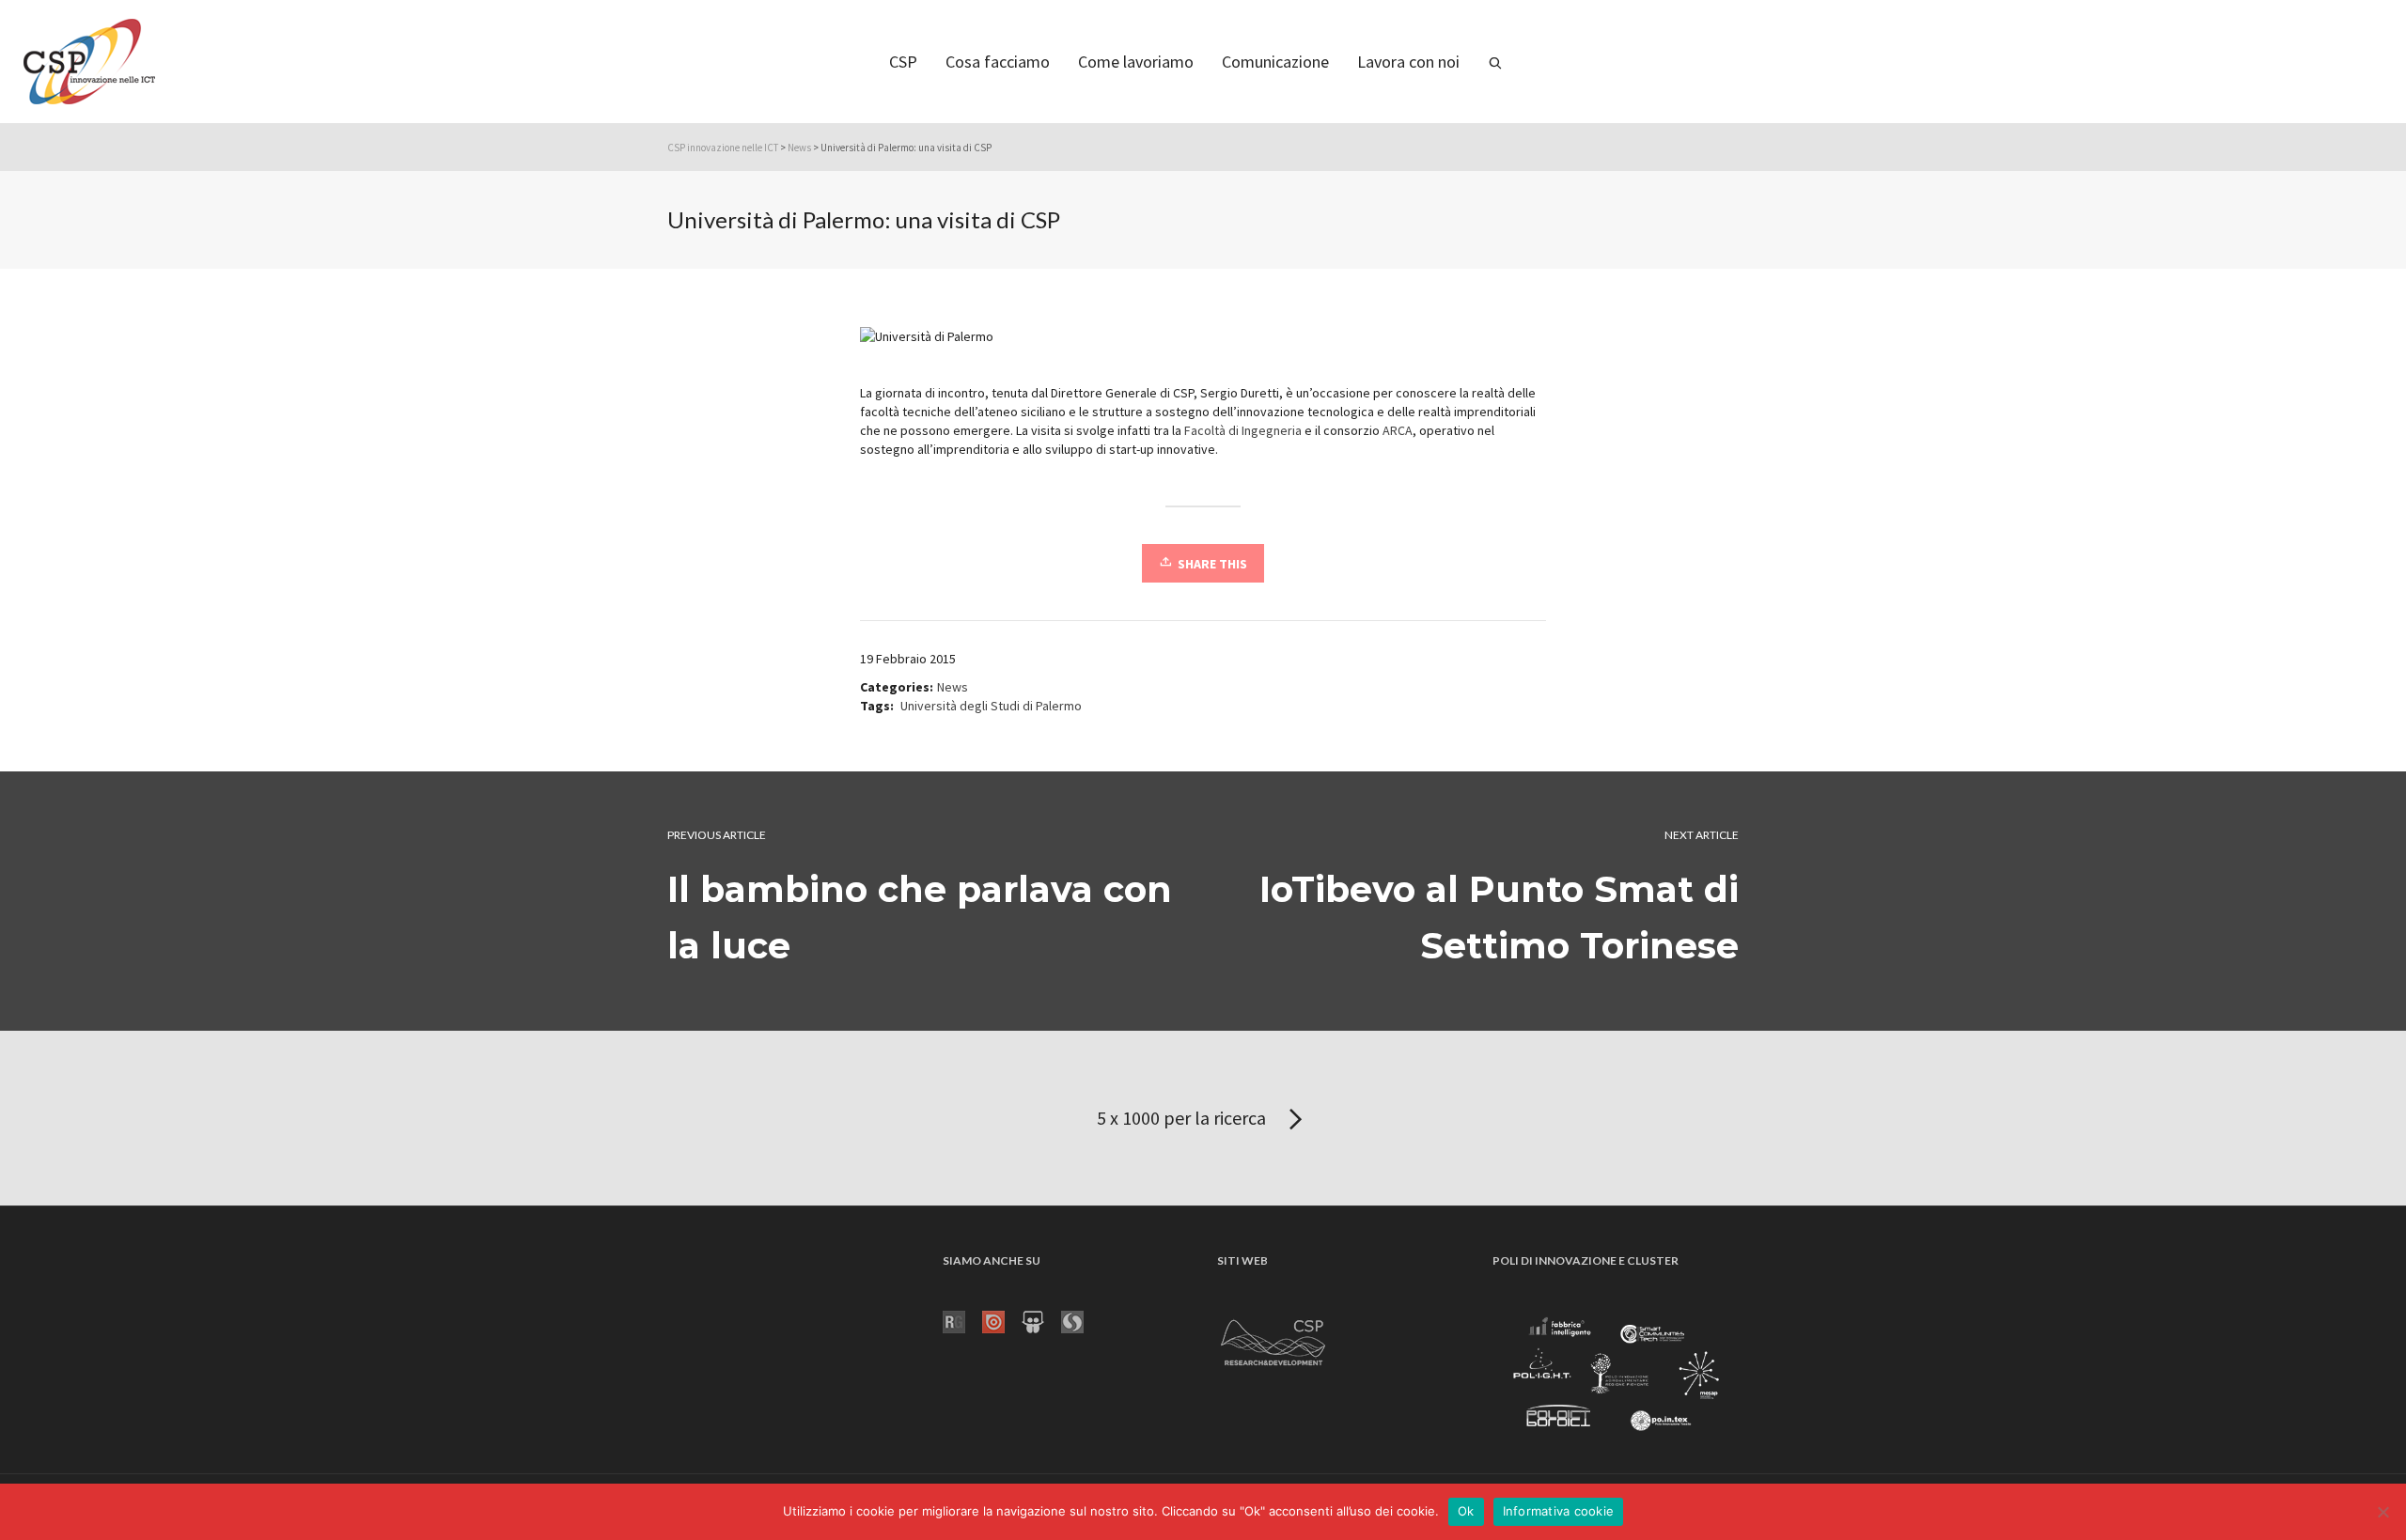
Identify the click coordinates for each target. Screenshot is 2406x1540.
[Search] (1495, 62)
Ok (1466, 1511)
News (799, 148)
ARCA (1396, 430)
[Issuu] (1002, 1320)
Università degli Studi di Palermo (991, 706)
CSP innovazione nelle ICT (723, 148)
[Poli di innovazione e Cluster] (1616, 1377)
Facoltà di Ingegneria (1243, 430)
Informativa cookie (1559, 1511)
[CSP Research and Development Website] (1273, 1339)
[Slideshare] (1041, 1320)
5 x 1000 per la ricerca (1183, 1118)
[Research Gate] (962, 1320)
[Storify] (1081, 1320)
